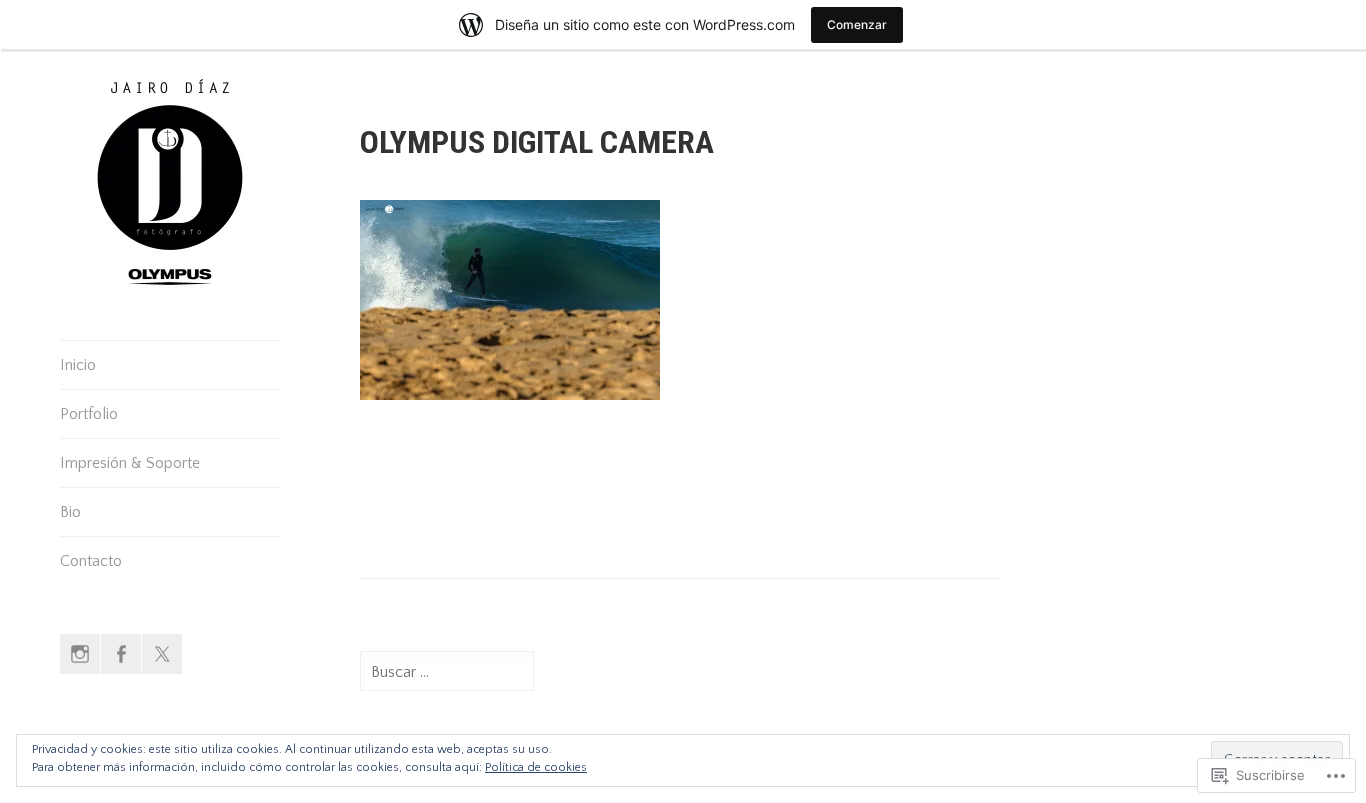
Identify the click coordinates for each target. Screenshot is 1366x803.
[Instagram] (80, 654)
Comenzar (857, 24)
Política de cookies (536, 767)
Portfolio (89, 414)
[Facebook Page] (121, 654)
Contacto (91, 561)
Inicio (78, 365)
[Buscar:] (447, 672)
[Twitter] (162, 654)
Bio (70, 512)
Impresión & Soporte (130, 463)
